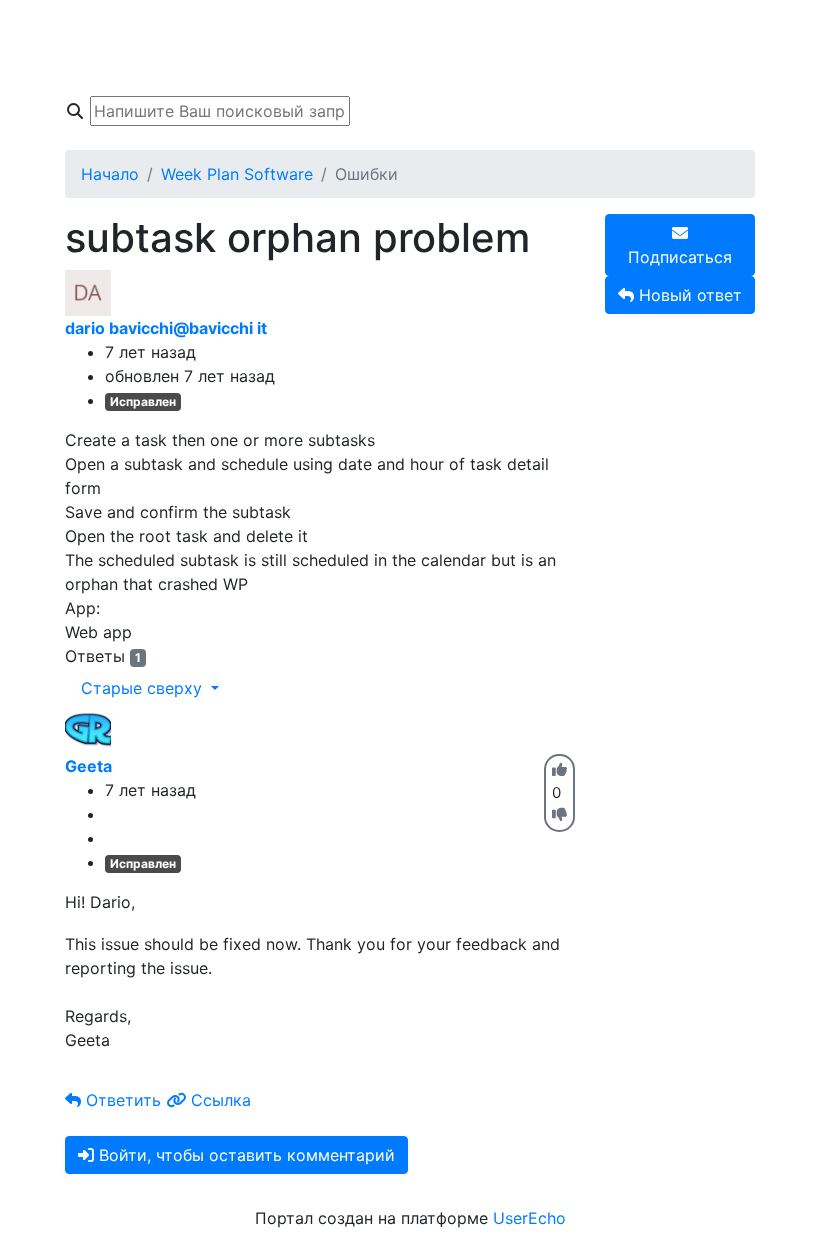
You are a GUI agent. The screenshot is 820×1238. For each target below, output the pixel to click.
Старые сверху (144, 688)
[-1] (559, 814)
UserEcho (529, 1218)
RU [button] (605, 28)
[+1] (559, 769)
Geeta (88, 766)
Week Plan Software (237, 174)
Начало (110, 174)
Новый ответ (688, 295)
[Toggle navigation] (78, 48)
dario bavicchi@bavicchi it (166, 328)
